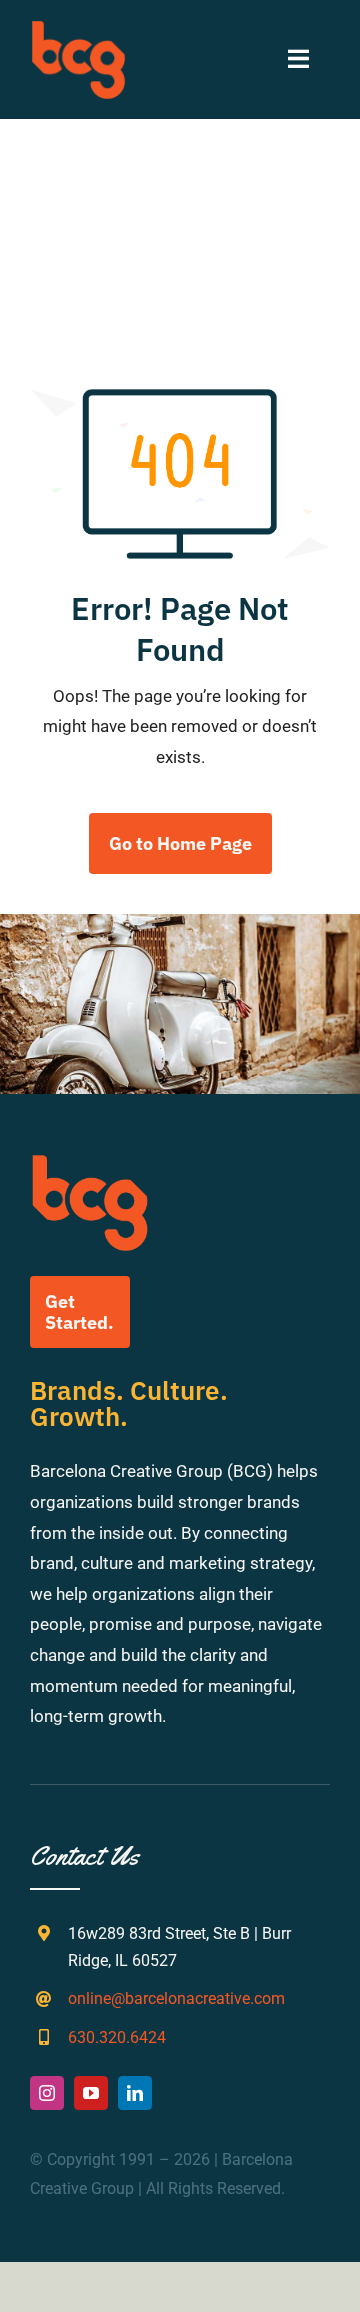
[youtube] (91, 2093)
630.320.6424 (117, 2037)
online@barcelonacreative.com (176, 1998)
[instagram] (47, 2093)
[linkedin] (135, 2093)
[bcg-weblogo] (78, 28)
